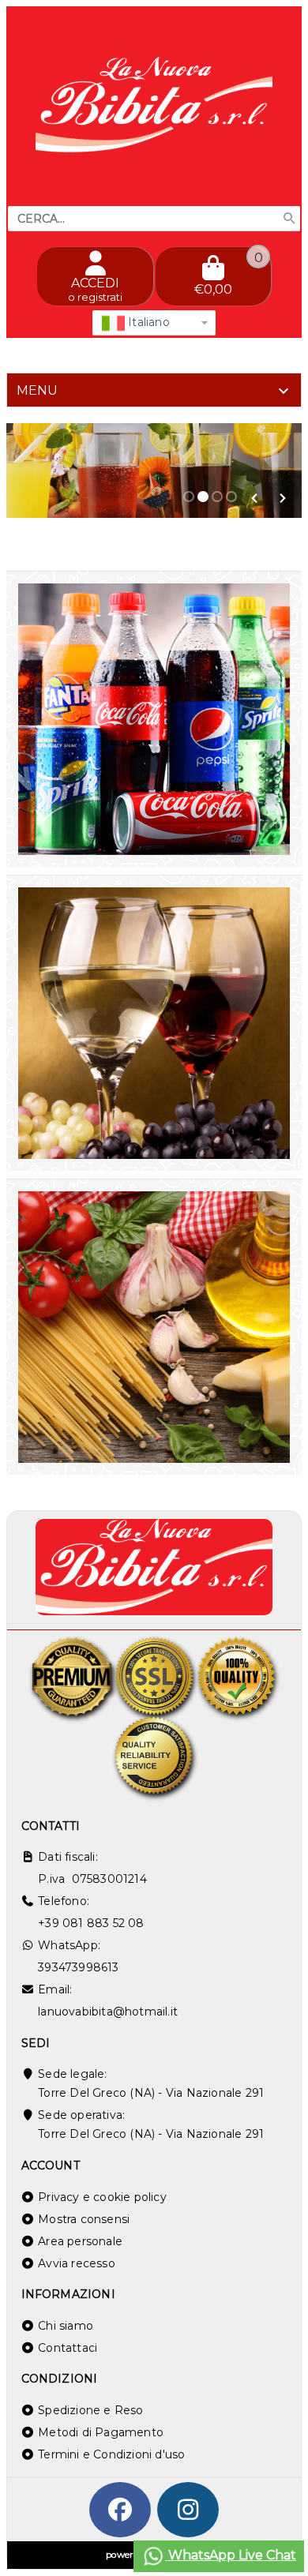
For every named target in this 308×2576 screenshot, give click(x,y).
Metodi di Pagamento (101, 2432)
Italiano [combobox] (147, 322)
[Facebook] (120, 2510)
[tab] (154, 390)
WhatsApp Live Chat (231, 2555)
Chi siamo (66, 2326)
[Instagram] (188, 2510)
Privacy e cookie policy (102, 2197)
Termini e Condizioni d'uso (111, 2454)
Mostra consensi (84, 2219)
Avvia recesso (77, 2263)
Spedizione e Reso (90, 2410)
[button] (254, 498)
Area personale (80, 2241)
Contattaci (68, 2348)
